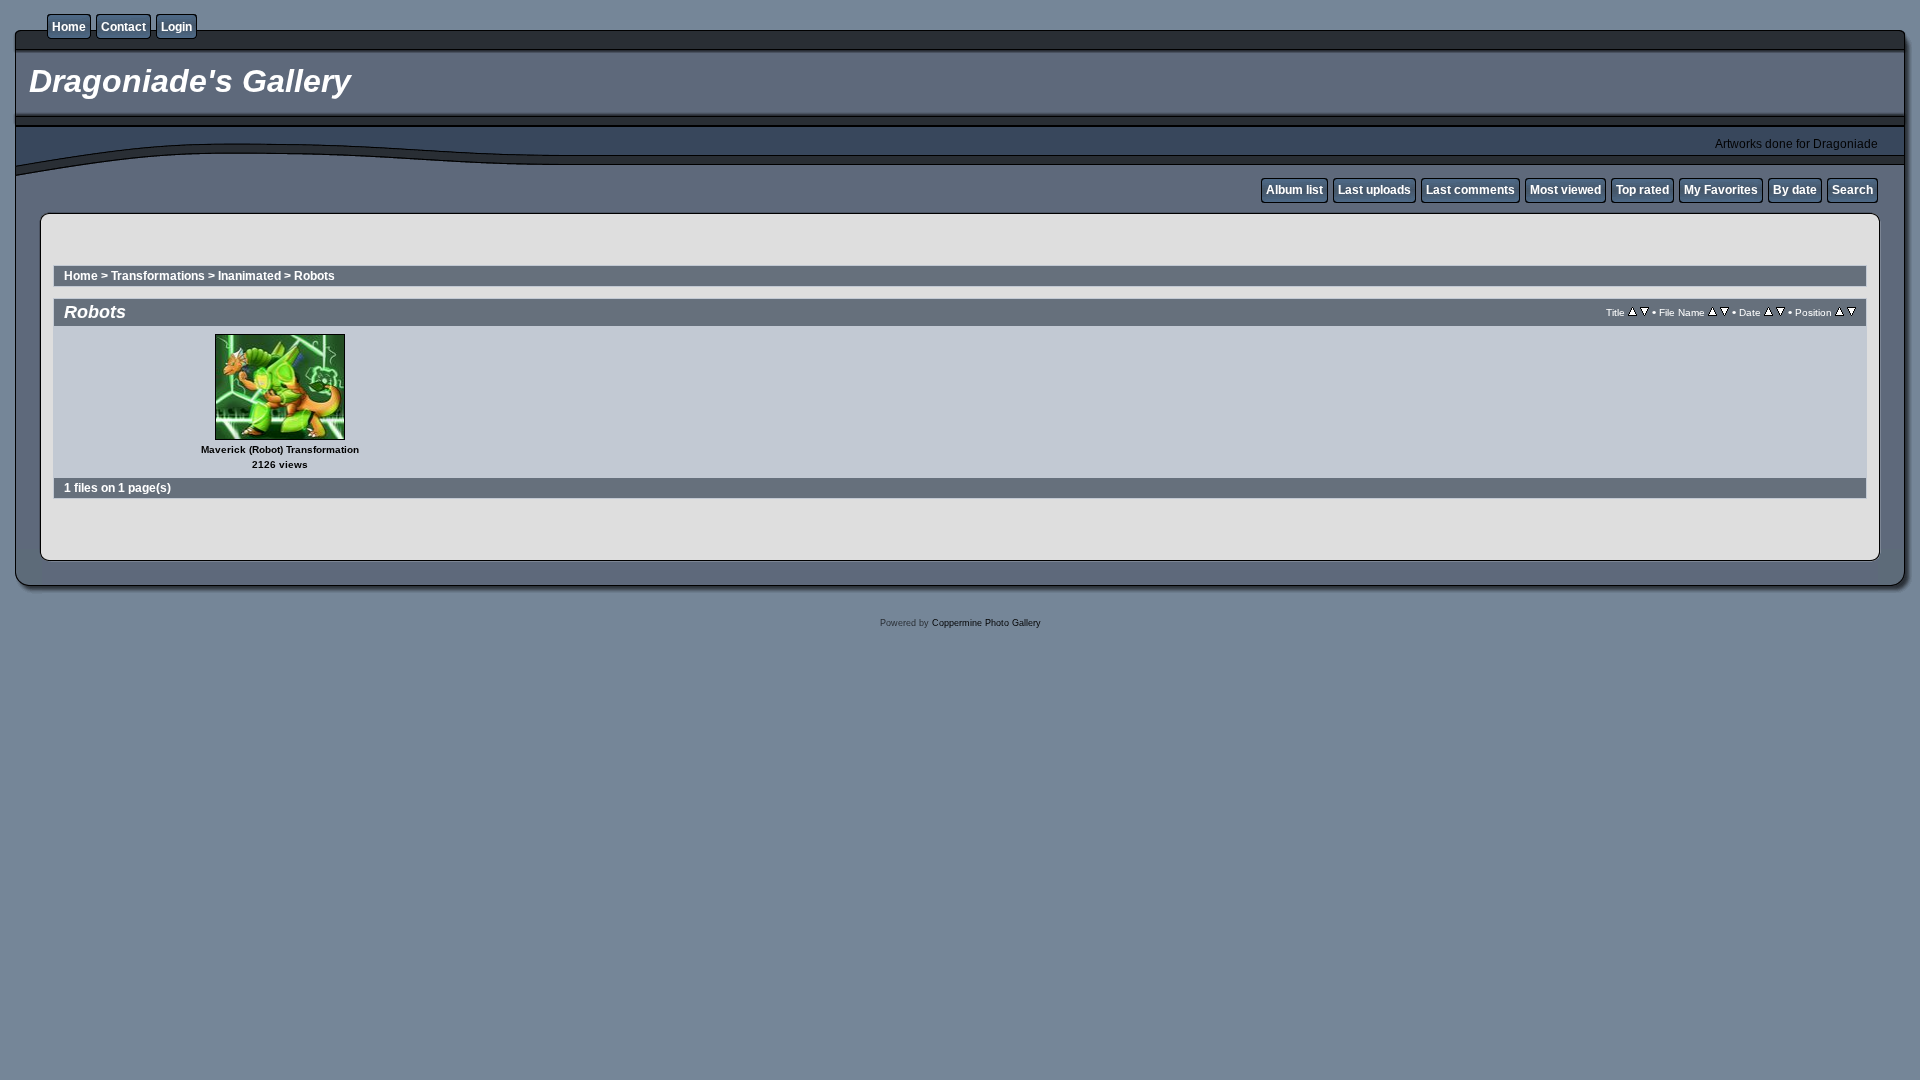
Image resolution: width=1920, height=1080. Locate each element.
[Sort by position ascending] (1839, 312)
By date (1795, 190)
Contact (123, 27)
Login (176, 27)
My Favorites (1721, 190)
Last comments (1470, 190)
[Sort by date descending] (1780, 312)
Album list (1294, 190)
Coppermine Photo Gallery (986, 623)
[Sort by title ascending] (1632, 312)
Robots (314, 276)
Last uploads (1374, 190)
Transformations (158, 276)
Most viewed (1565, 190)
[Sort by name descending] (1724, 312)
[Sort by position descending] (1851, 312)
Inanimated (249, 276)
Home (69, 27)
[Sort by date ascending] (1768, 312)
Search (1852, 190)
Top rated (1642, 190)
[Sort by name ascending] (1712, 312)
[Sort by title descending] (1644, 312)
